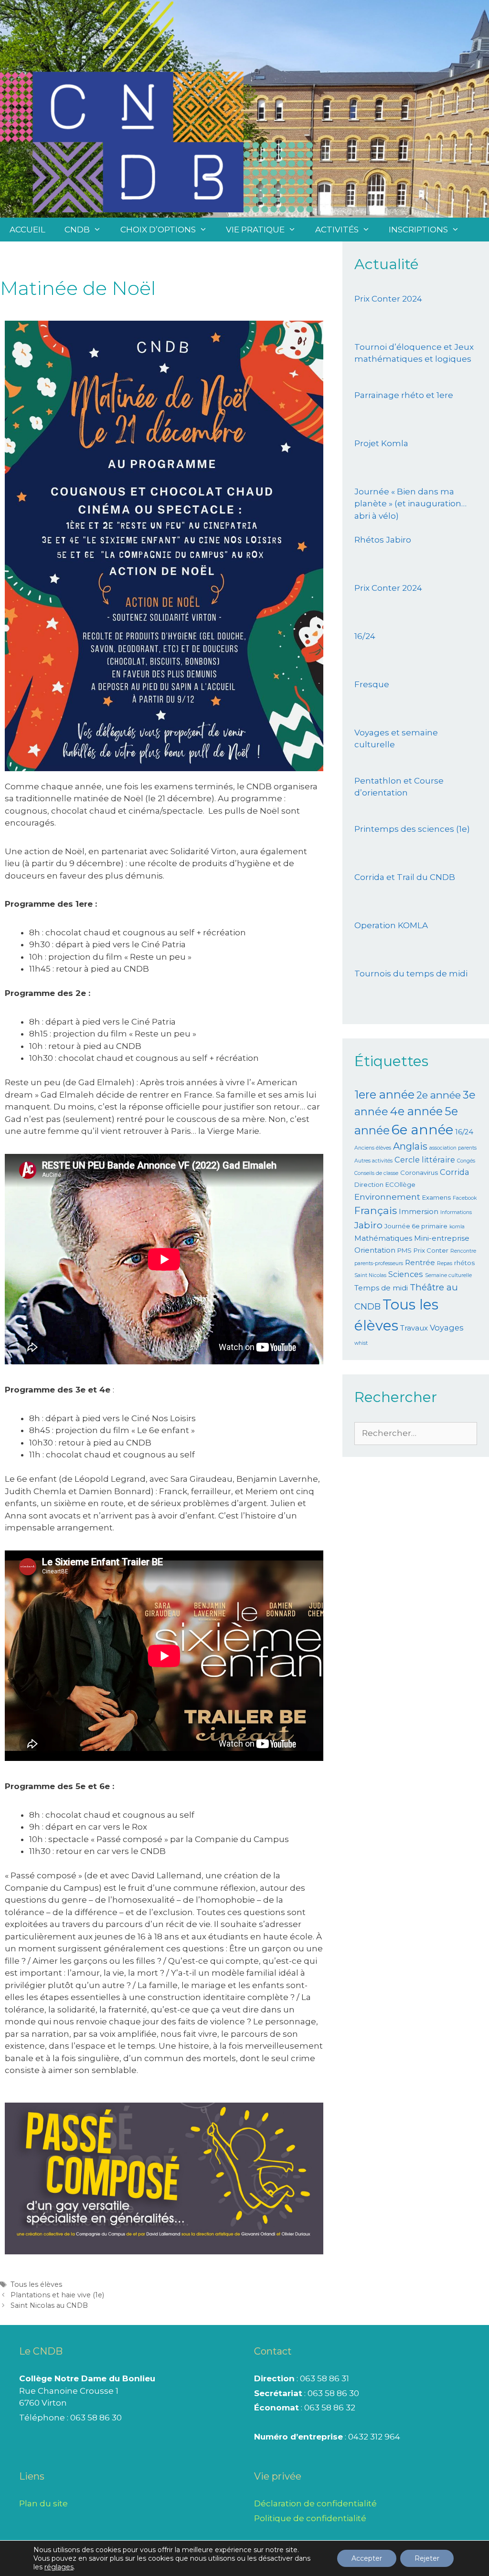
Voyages (447, 1328)
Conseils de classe (376, 1173)
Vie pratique (255, 230)
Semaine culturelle (448, 1275)
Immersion (419, 1212)
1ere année (384, 1094)
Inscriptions (418, 230)
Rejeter (427, 2558)
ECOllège (400, 1184)
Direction (369, 1184)
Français (376, 1210)
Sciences (406, 1274)
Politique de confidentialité (310, 2518)
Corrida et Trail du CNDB (405, 877)
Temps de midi (381, 1288)
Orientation (375, 1250)
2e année (439, 1095)
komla (457, 1227)
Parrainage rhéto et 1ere (404, 395)
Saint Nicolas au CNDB (49, 2305)
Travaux (414, 1328)
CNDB (77, 230)
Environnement (387, 1197)
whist (361, 1343)
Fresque (372, 684)
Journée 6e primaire (416, 1226)
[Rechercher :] (416, 1433)
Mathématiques (383, 1238)
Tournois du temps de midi (411, 974)
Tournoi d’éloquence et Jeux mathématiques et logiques (414, 353)
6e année (422, 1130)
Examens (436, 1197)
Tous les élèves (36, 2284)
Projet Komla (381, 443)
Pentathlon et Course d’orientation (399, 787)
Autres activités (373, 1161)
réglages (59, 2567)
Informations (456, 1212)
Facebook (465, 1198)
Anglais (410, 1146)
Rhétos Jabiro (383, 540)
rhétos (464, 1263)
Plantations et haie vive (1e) (57, 2295)
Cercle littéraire (425, 1160)
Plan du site (43, 2503)
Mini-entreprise (442, 1238)
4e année (416, 1111)
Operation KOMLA (391, 925)
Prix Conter (431, 1250)
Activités (337, 230)
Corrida (455, 1172)
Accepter (367, 2558)
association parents (453, 1148)
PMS (404, 1250)
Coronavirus (419, 1173)
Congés (466, 1161)
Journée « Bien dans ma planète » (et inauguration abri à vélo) (408, 504)
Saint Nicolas (370, 1275)
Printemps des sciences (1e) (412, 829)
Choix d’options (158, 230)
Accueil (27, 230)
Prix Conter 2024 (388, 299)
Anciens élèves (373, 1148)
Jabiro (368, 1225)
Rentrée (420, 1263)
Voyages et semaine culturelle (396, 739)
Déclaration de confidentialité (315, 2503)
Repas (445, 1263)
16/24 (365, 636)
